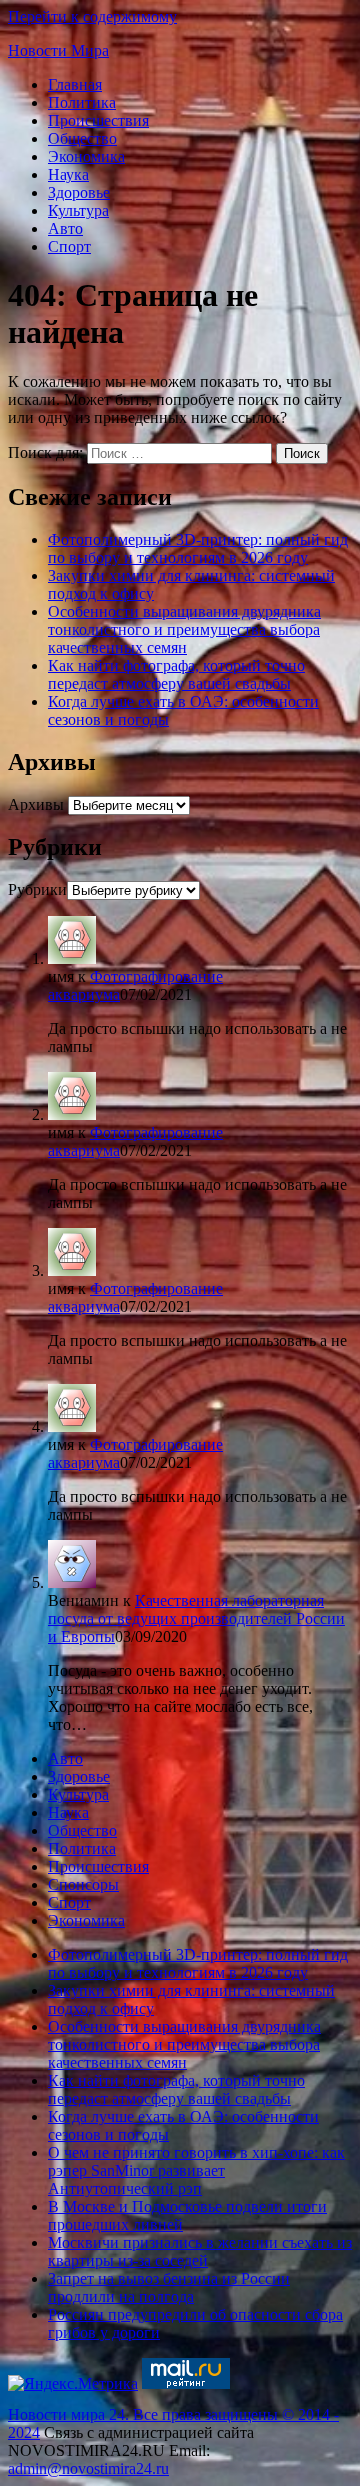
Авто (65, 228)
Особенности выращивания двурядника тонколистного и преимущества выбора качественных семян (184, 629)
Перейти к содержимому (92, 16)
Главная (75, 84)
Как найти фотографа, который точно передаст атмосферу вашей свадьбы (176, 674)
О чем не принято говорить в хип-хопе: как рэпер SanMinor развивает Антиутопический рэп (196, 2170)
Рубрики (37, 889)
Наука (68, 174)
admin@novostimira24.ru (88, 2468)
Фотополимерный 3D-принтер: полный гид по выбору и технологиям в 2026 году (198, 548)
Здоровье (79, 192)
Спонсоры (83, 1884)
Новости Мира (58, 50)
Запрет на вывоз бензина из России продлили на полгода (169, 2287)
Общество (82, 138)
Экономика (86, 156)
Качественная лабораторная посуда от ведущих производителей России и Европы (196, 1618)
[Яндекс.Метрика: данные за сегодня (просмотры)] (73, 2384)
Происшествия (98, 120)
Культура (78, 210)
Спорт (69, 246)
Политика (82, 102)
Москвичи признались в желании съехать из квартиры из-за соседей (200, 2251)
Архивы (36, 804)
